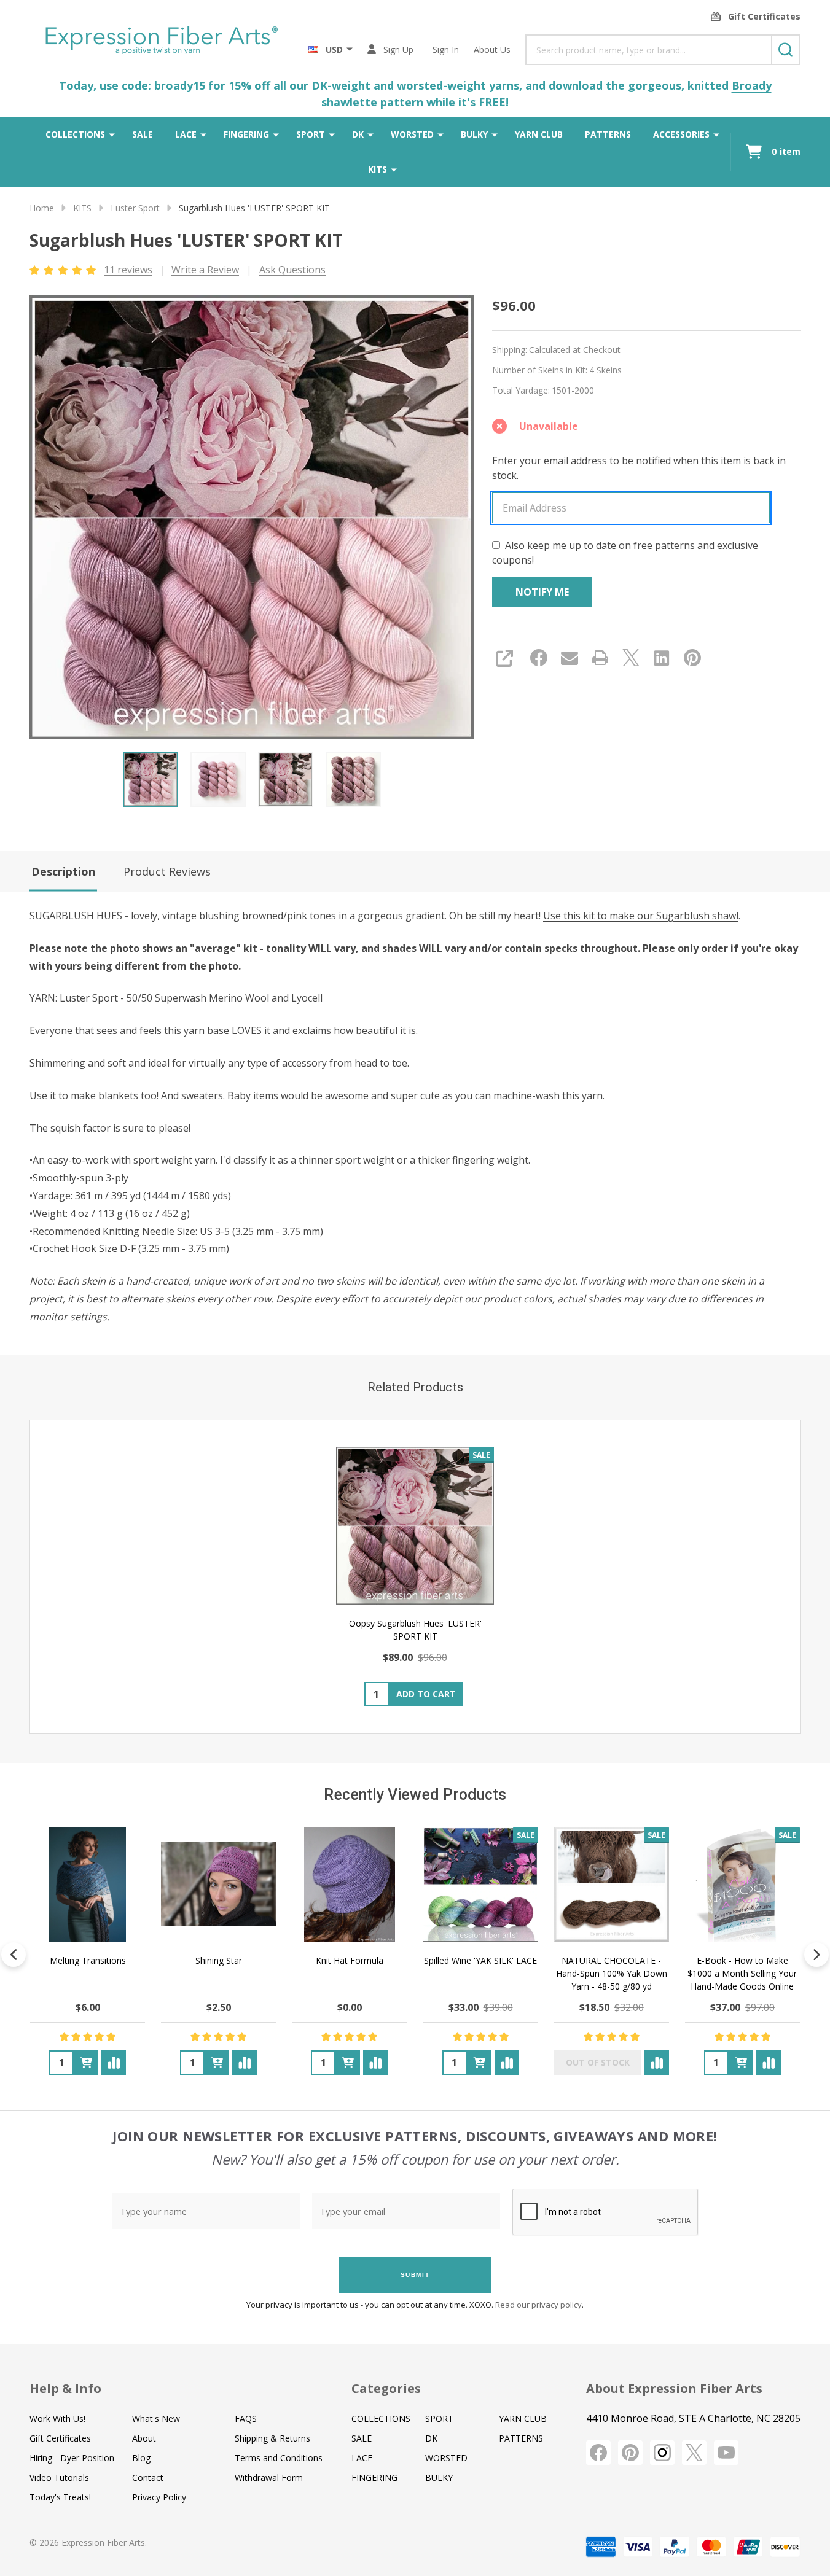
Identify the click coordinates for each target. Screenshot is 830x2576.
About (144, 2438)
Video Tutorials (59, 2477)
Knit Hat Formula (350, 1960)
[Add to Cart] (86, 2063)
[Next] (816, 1955)
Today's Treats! (60, 2497)
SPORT (311, 134)
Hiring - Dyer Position (72, 2458)
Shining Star (219, 1960)
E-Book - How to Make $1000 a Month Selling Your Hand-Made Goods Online (742, 1973)
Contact (148, 2477)
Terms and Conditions (279, 2458)
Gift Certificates (60, 2438)
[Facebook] (539, 658)
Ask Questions (292, 270)
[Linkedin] (662, 658)
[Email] (570, 658)
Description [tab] (63, 871)
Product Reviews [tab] (167, 871)
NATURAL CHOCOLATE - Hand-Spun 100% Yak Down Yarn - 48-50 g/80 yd (612, 1973)
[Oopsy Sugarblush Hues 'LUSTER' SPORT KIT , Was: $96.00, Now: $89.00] (415, 1526)
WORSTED (412, 134)
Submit (415, 2275)
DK (358, 134)
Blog (141, 2458)
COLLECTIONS (75, 134)
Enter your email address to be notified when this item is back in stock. (639, 468)
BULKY (474, 134)
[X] (631, 658)
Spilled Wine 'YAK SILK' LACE (480, 1960)
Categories (386, 2388)
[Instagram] (662, 2453)
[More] (112, 134)
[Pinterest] (692, 658)
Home (42, 208)
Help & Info (65, 2388)
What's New (156, 2418)
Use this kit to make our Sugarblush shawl (641, 916)
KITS (378, 169)
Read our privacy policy (538, 2305)
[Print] (600, 658)
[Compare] (114, 2063)
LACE (186, 134)
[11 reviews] (64, 269)
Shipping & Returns (272, 2438)
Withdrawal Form (269, 2477)
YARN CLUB (539, 134)
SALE (143, 134)
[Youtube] (726, 2453)
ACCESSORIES (681, 134)
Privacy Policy (159, 2497)
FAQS (246, 2418)
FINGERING (246, 134)
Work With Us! (57, 2418)
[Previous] (14, 1955)
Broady (752, 85)
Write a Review (205, 270)
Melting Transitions (88, 1960)
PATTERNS (608, 134)
